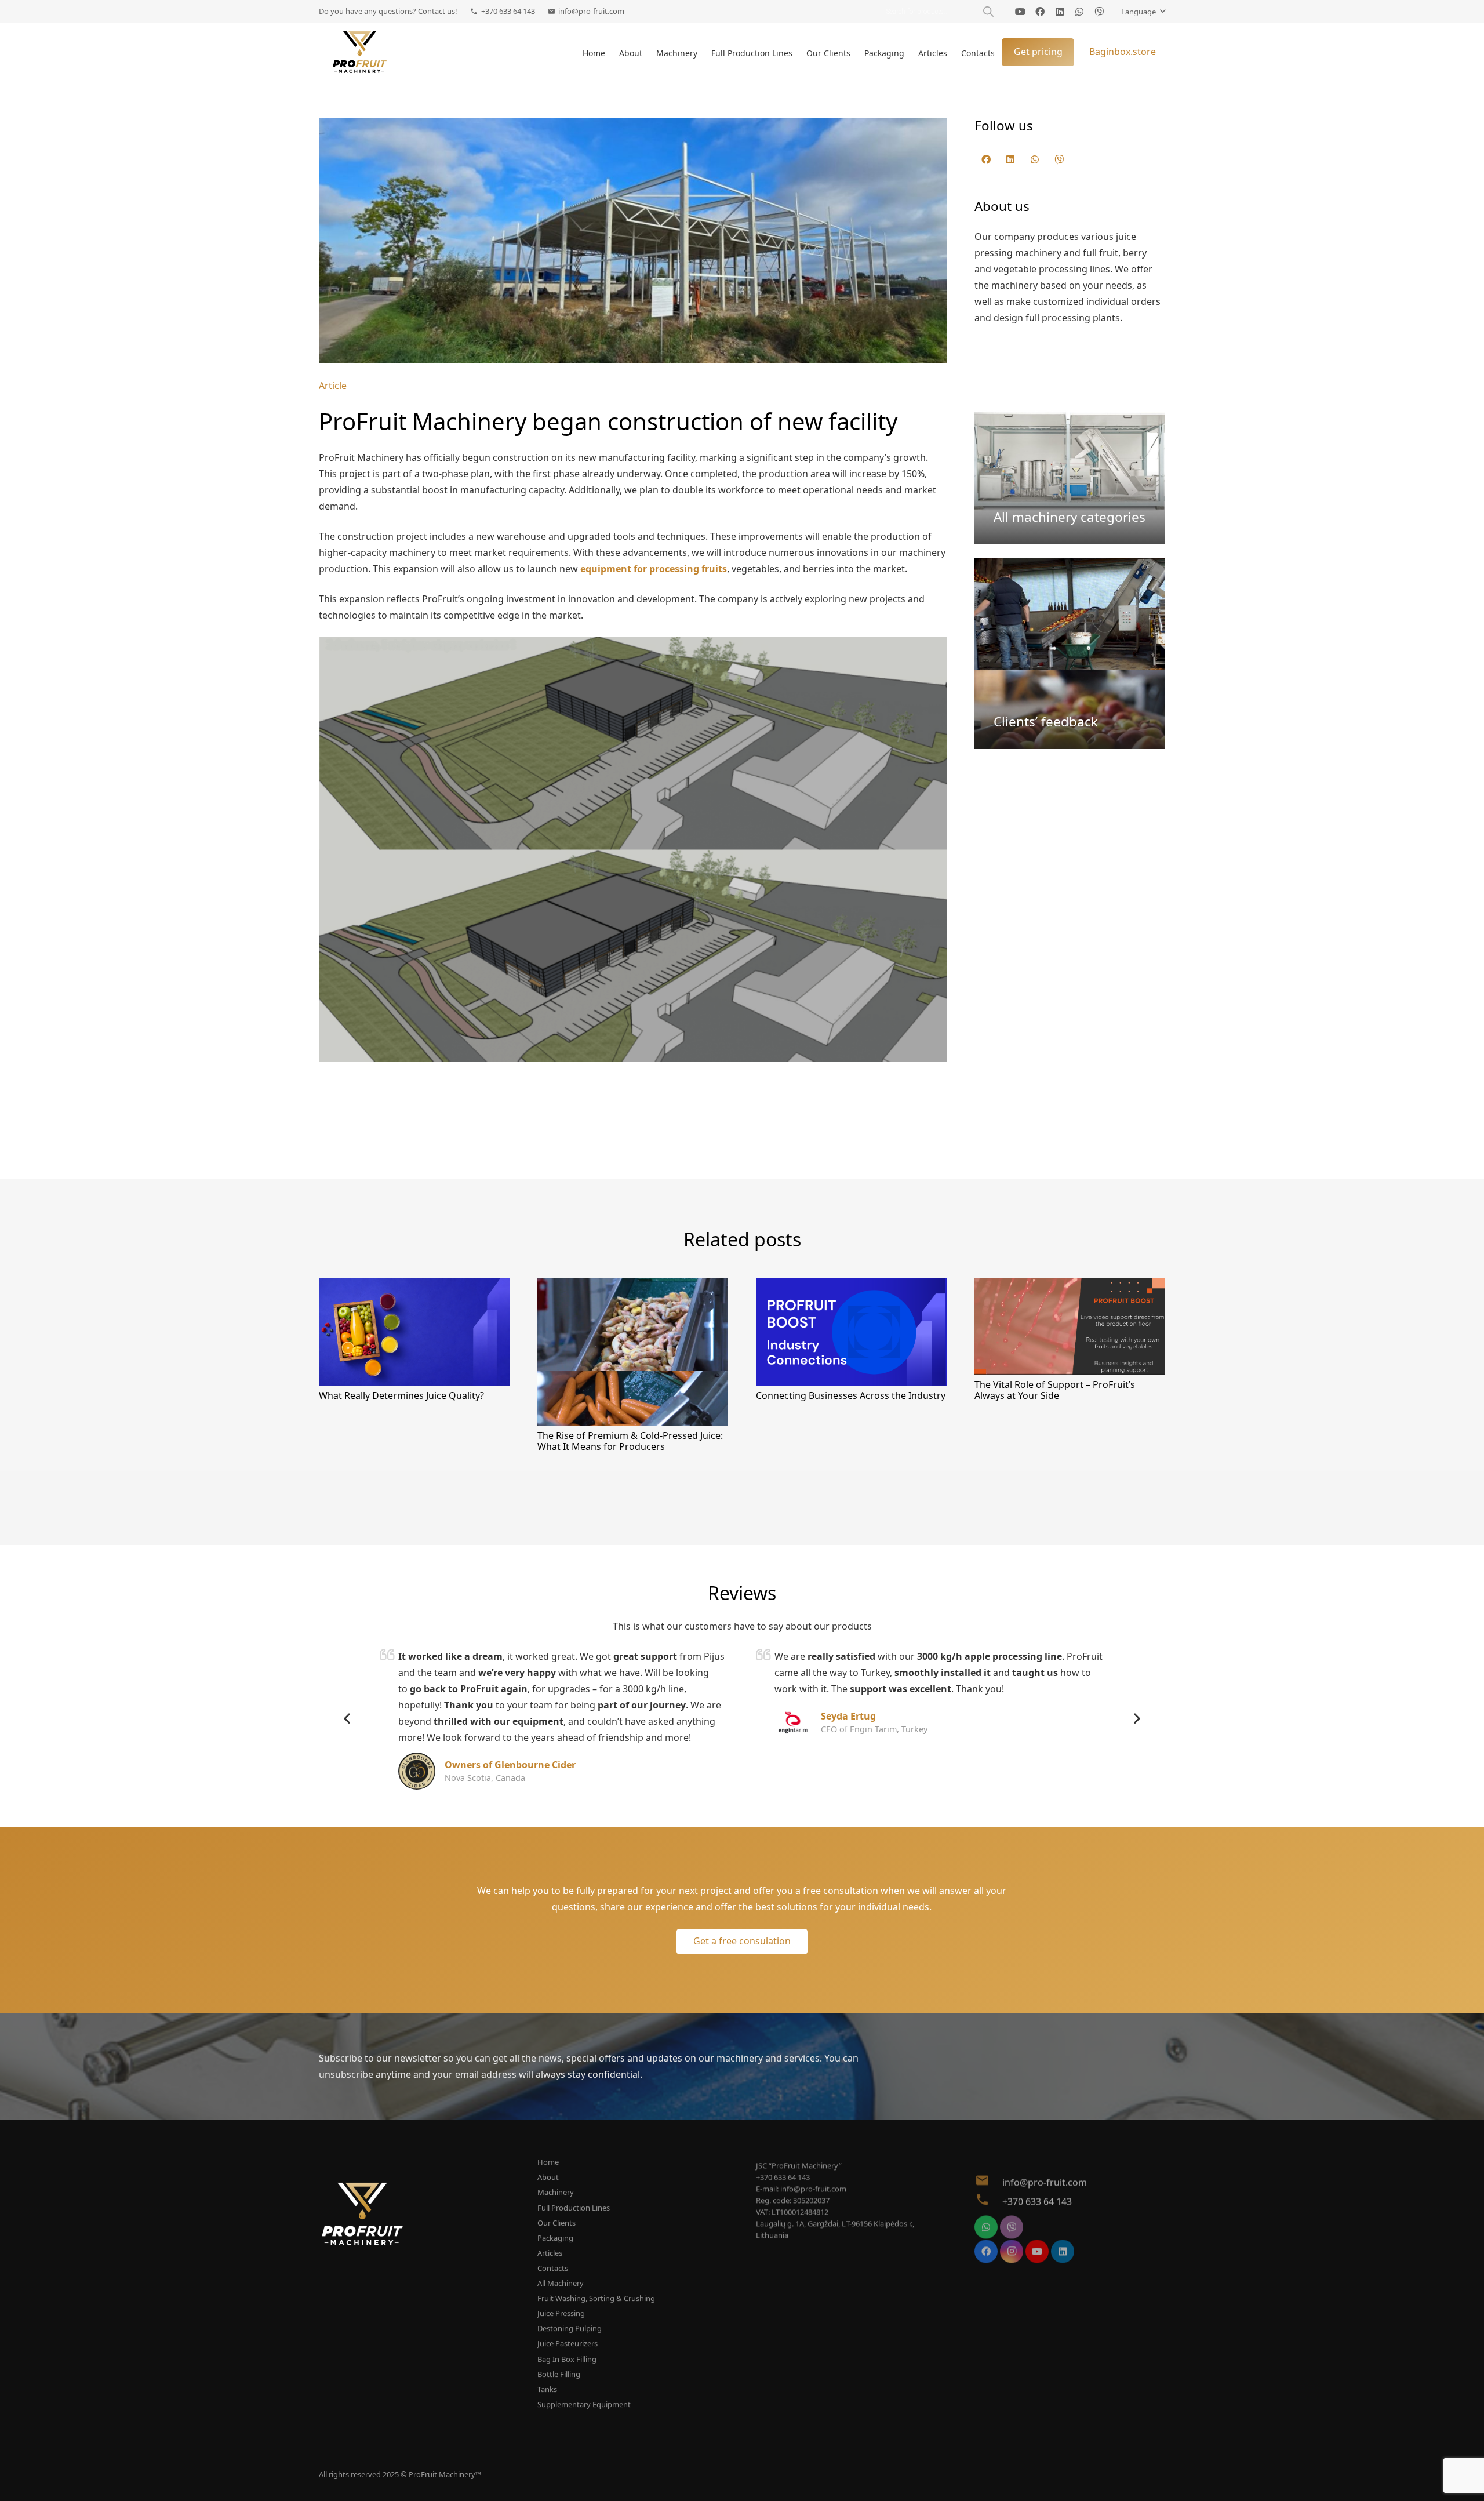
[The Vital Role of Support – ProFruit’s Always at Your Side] (1070, 1286)
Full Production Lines (574, 2208)
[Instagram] (1012, 2235)
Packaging (555, 2238)
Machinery (556, 2192)
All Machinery (561, 2283)
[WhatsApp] (1079, 12)
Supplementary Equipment (584, 2404)
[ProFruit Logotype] (360, 52)
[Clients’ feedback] (1070, 654)
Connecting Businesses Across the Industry (851, 1395)
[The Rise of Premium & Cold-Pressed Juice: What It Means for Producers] (633, 1286)
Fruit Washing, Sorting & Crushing (596, 2298)
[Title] (1099, 12)
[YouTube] (1020, 12)
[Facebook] (1040, 12)
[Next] (1136, 1719)
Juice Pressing (561, 2313)
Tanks (547, 2389)
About (548, 2177)
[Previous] (348, 1719)
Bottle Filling (559, 2374)
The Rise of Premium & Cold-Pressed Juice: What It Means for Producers (630, 1441)
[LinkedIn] (1060, 12)
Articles (550, 2253)
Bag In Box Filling (567, 2359)
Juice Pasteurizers (568, 2343)
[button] (1143, 12)
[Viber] (1059, 159)
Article (333, 386)
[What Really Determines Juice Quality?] (414, 1286)
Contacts (553, 2268)
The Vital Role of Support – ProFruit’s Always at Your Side (1055, 1390)
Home (548, 2162)
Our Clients (556, 2223)
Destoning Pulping (570, 2328)
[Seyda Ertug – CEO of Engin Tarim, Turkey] (793, 1712)
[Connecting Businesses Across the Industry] (851, 1286)
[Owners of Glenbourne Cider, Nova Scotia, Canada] (417, 1761)
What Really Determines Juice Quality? (401, 1395)
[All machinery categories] (1070, 449)
